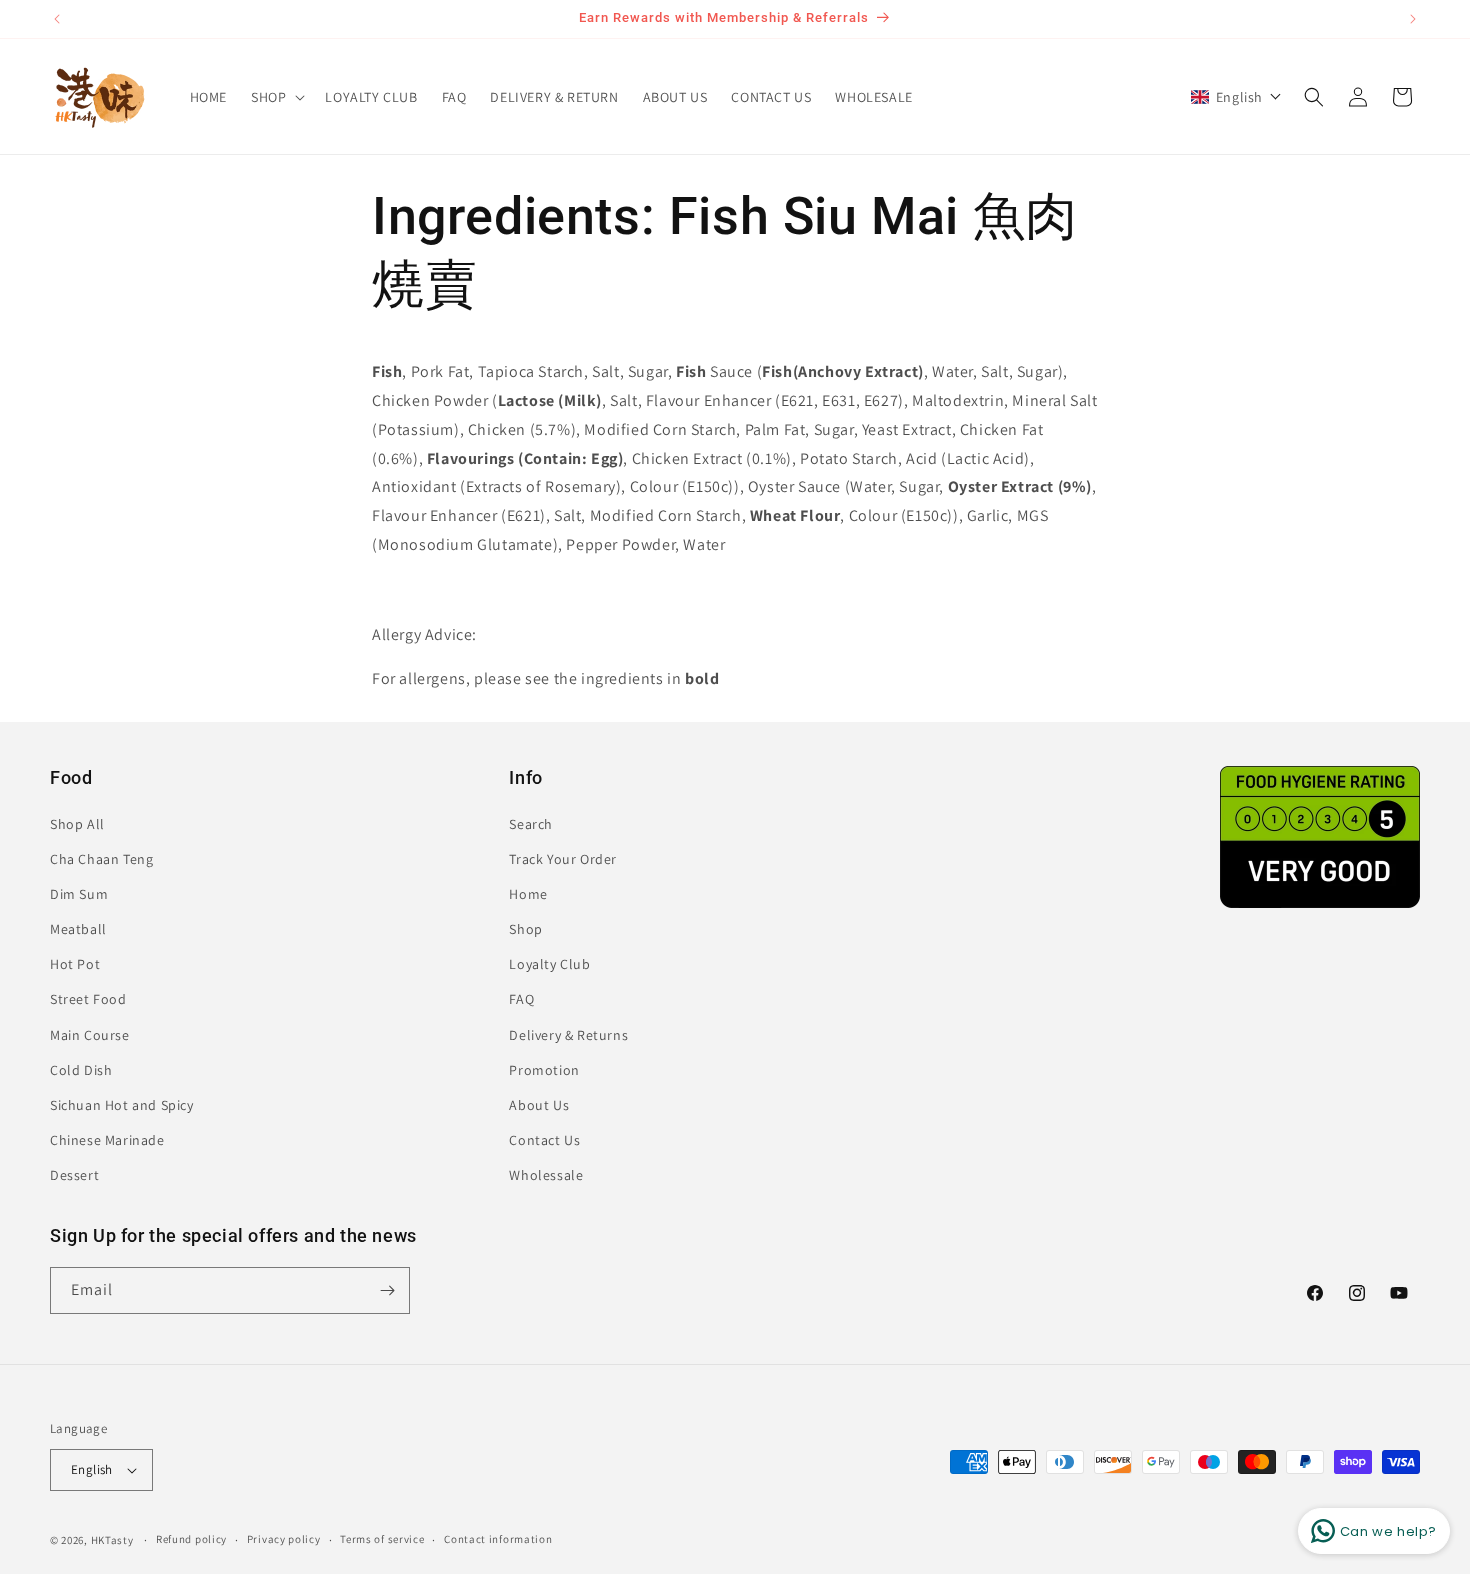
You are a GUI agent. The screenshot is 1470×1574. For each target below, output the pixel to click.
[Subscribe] (387, 1290)
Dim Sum (79, 894)
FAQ (521, 1000)
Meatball (78, 929)
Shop (525, 929)
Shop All (77, 824)
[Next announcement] (1413, 19)
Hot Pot (75, 964)
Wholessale (546, 1176)
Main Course (90, 1035)
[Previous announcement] (57, 19)
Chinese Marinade (107, 1140)
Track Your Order (563, 859)
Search (531, 824)
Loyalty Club (549, 964)
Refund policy (191, 1539)
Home (528, 894)
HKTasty (112, 1540)
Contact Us (544, 1140)
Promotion (544, 1070)
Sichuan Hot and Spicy (122, 1105)
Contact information (498, 1539)
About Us (539, 1105)
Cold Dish (81, 1070)
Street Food (88, 1000)
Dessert (74, 1176)
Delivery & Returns (568, 1035)
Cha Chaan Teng (101, 859)
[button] (276, 97)
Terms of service (382, 1539)
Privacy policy (284, 1539)
